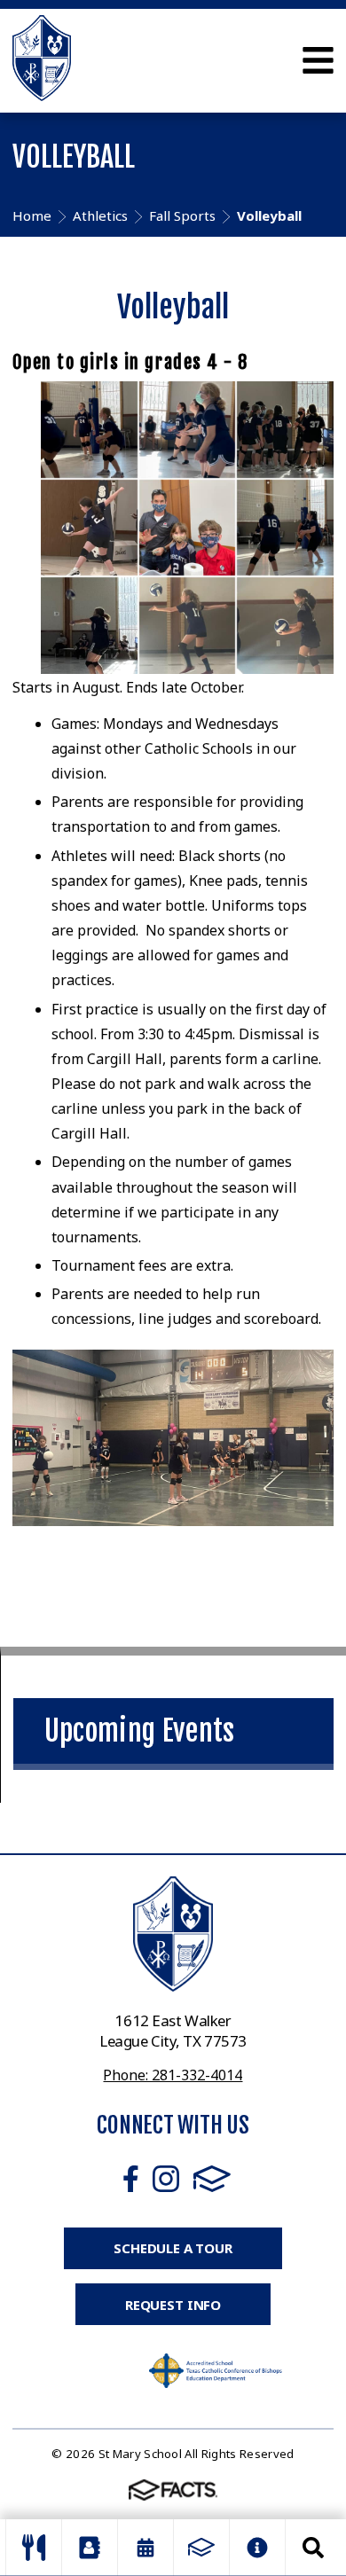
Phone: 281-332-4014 (173, 2075)
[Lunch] (34, 2548)
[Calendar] (145, 2548)
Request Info (173, 2305)
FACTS (212, 2179)
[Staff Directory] (90, 2548)
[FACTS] (201, 2548)
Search (313, 2548)
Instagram (166, 2179)
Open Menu (318, 60)
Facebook (131, 2179)
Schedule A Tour (173, 2248)
